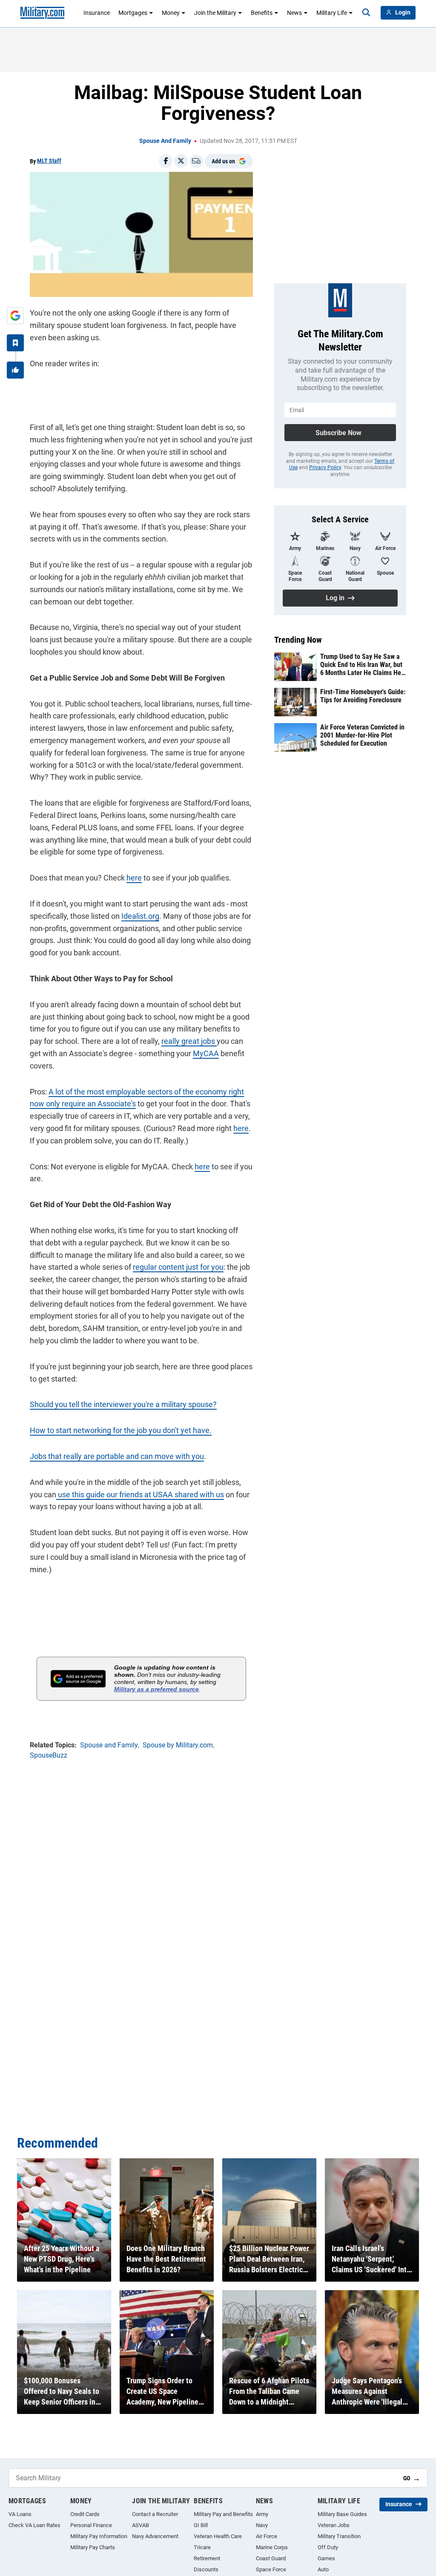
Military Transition (339, 2536)
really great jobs (189, 1041)
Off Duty (328, 2547)
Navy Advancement (155, 2536)
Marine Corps (272, 2547)
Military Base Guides (342, 2514)
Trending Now (298, 640)
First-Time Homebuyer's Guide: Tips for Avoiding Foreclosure (363, 696)
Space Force (271, 2569)
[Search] (366, 13)
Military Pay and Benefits (223, 2514)
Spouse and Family (165, 141)
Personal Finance (91, 2525)
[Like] (15, 370)
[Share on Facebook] (166, 161)
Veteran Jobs (334, 2525)
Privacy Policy (325, 467)
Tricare (202, 2547)
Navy (262, 2525)
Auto (323, 2569)
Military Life (332, 13)
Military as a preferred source (156, 1689)
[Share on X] (181, 161)
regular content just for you (178, 1267)
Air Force (267, 2536)
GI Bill (201, 2525)
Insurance (97, 13)
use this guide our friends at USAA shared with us (140, 1495)
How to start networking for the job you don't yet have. (121, 1430)
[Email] (196, 161)
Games (326, 2558)
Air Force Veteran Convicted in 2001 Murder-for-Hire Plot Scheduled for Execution (362, 735)
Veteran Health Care (218, 2536)
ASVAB (141, 2525)
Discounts (206, 2569)
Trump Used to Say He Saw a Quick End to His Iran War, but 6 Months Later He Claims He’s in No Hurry (363, 665)
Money (171, 13)
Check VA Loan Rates (34, 2525)
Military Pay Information (99, 2536)
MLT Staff (49, 161)
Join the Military (215, 13)
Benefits (262, 13)
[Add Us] (15, 316)
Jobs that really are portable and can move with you (117, 1456)
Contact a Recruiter (155, 2514)
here (134, 878)
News (294, 13)
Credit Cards (85, 2514)
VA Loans (20, 2514)
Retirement (207, 2558)
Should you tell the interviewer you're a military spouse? (123, 1404)
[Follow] (15, 343)
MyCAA (206, 1053)
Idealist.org (140, 916)
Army (262, 2514)
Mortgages (133, 13)
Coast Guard (271, 2558)
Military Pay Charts (93, 2547)
